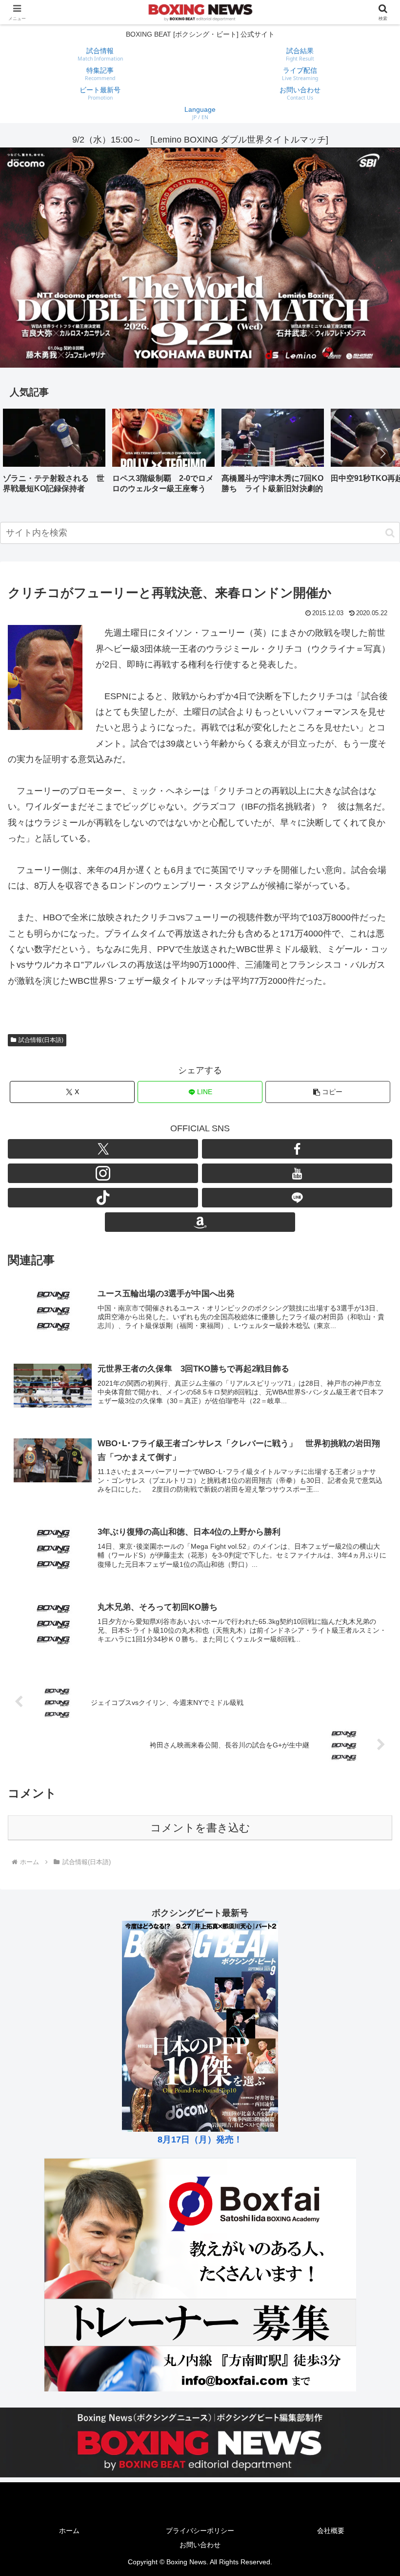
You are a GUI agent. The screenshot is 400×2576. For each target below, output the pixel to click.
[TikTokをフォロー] (103, 1198)
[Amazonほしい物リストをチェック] (200, 1222)
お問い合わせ (200, 2545)
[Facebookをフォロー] (297, 1149)
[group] (54, 454)
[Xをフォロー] (103, 1149)
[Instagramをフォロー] (103, 1173)
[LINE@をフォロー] (297, 1198)
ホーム (69, 2531)
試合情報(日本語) (41, 1040)
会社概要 (331, 2531)
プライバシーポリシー (200, 2531)
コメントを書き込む (200, 1828)
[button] (382, 454)
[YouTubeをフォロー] (297, 1173)
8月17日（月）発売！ (200, 2140)
